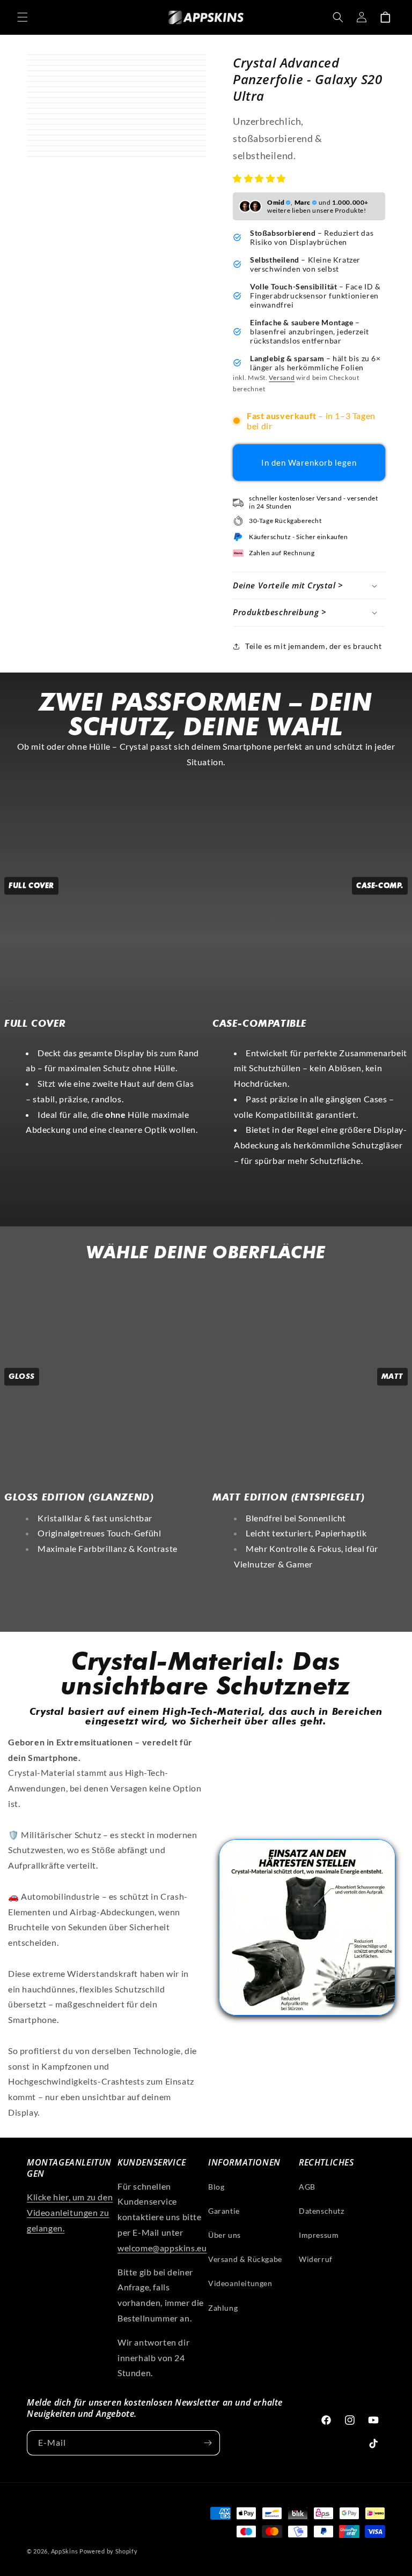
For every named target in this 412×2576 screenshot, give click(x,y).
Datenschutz (322, 2211)
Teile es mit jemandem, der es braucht (313, 646)
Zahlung (223, 2308)
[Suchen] (338, 17)
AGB (307, 2187)
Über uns (225, 2235)
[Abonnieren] (208, 2443)
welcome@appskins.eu (162, 2248)
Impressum (319, 2235)
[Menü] (23, 17)
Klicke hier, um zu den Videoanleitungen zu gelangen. (70, 2212)
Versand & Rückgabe (245, 2259)
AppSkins (65, 2551)
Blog (216, 2187)
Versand (282, 378)
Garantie (224, 2211)
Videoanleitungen (240, 2283)
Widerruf (316, 2259)
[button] (260, 178)
